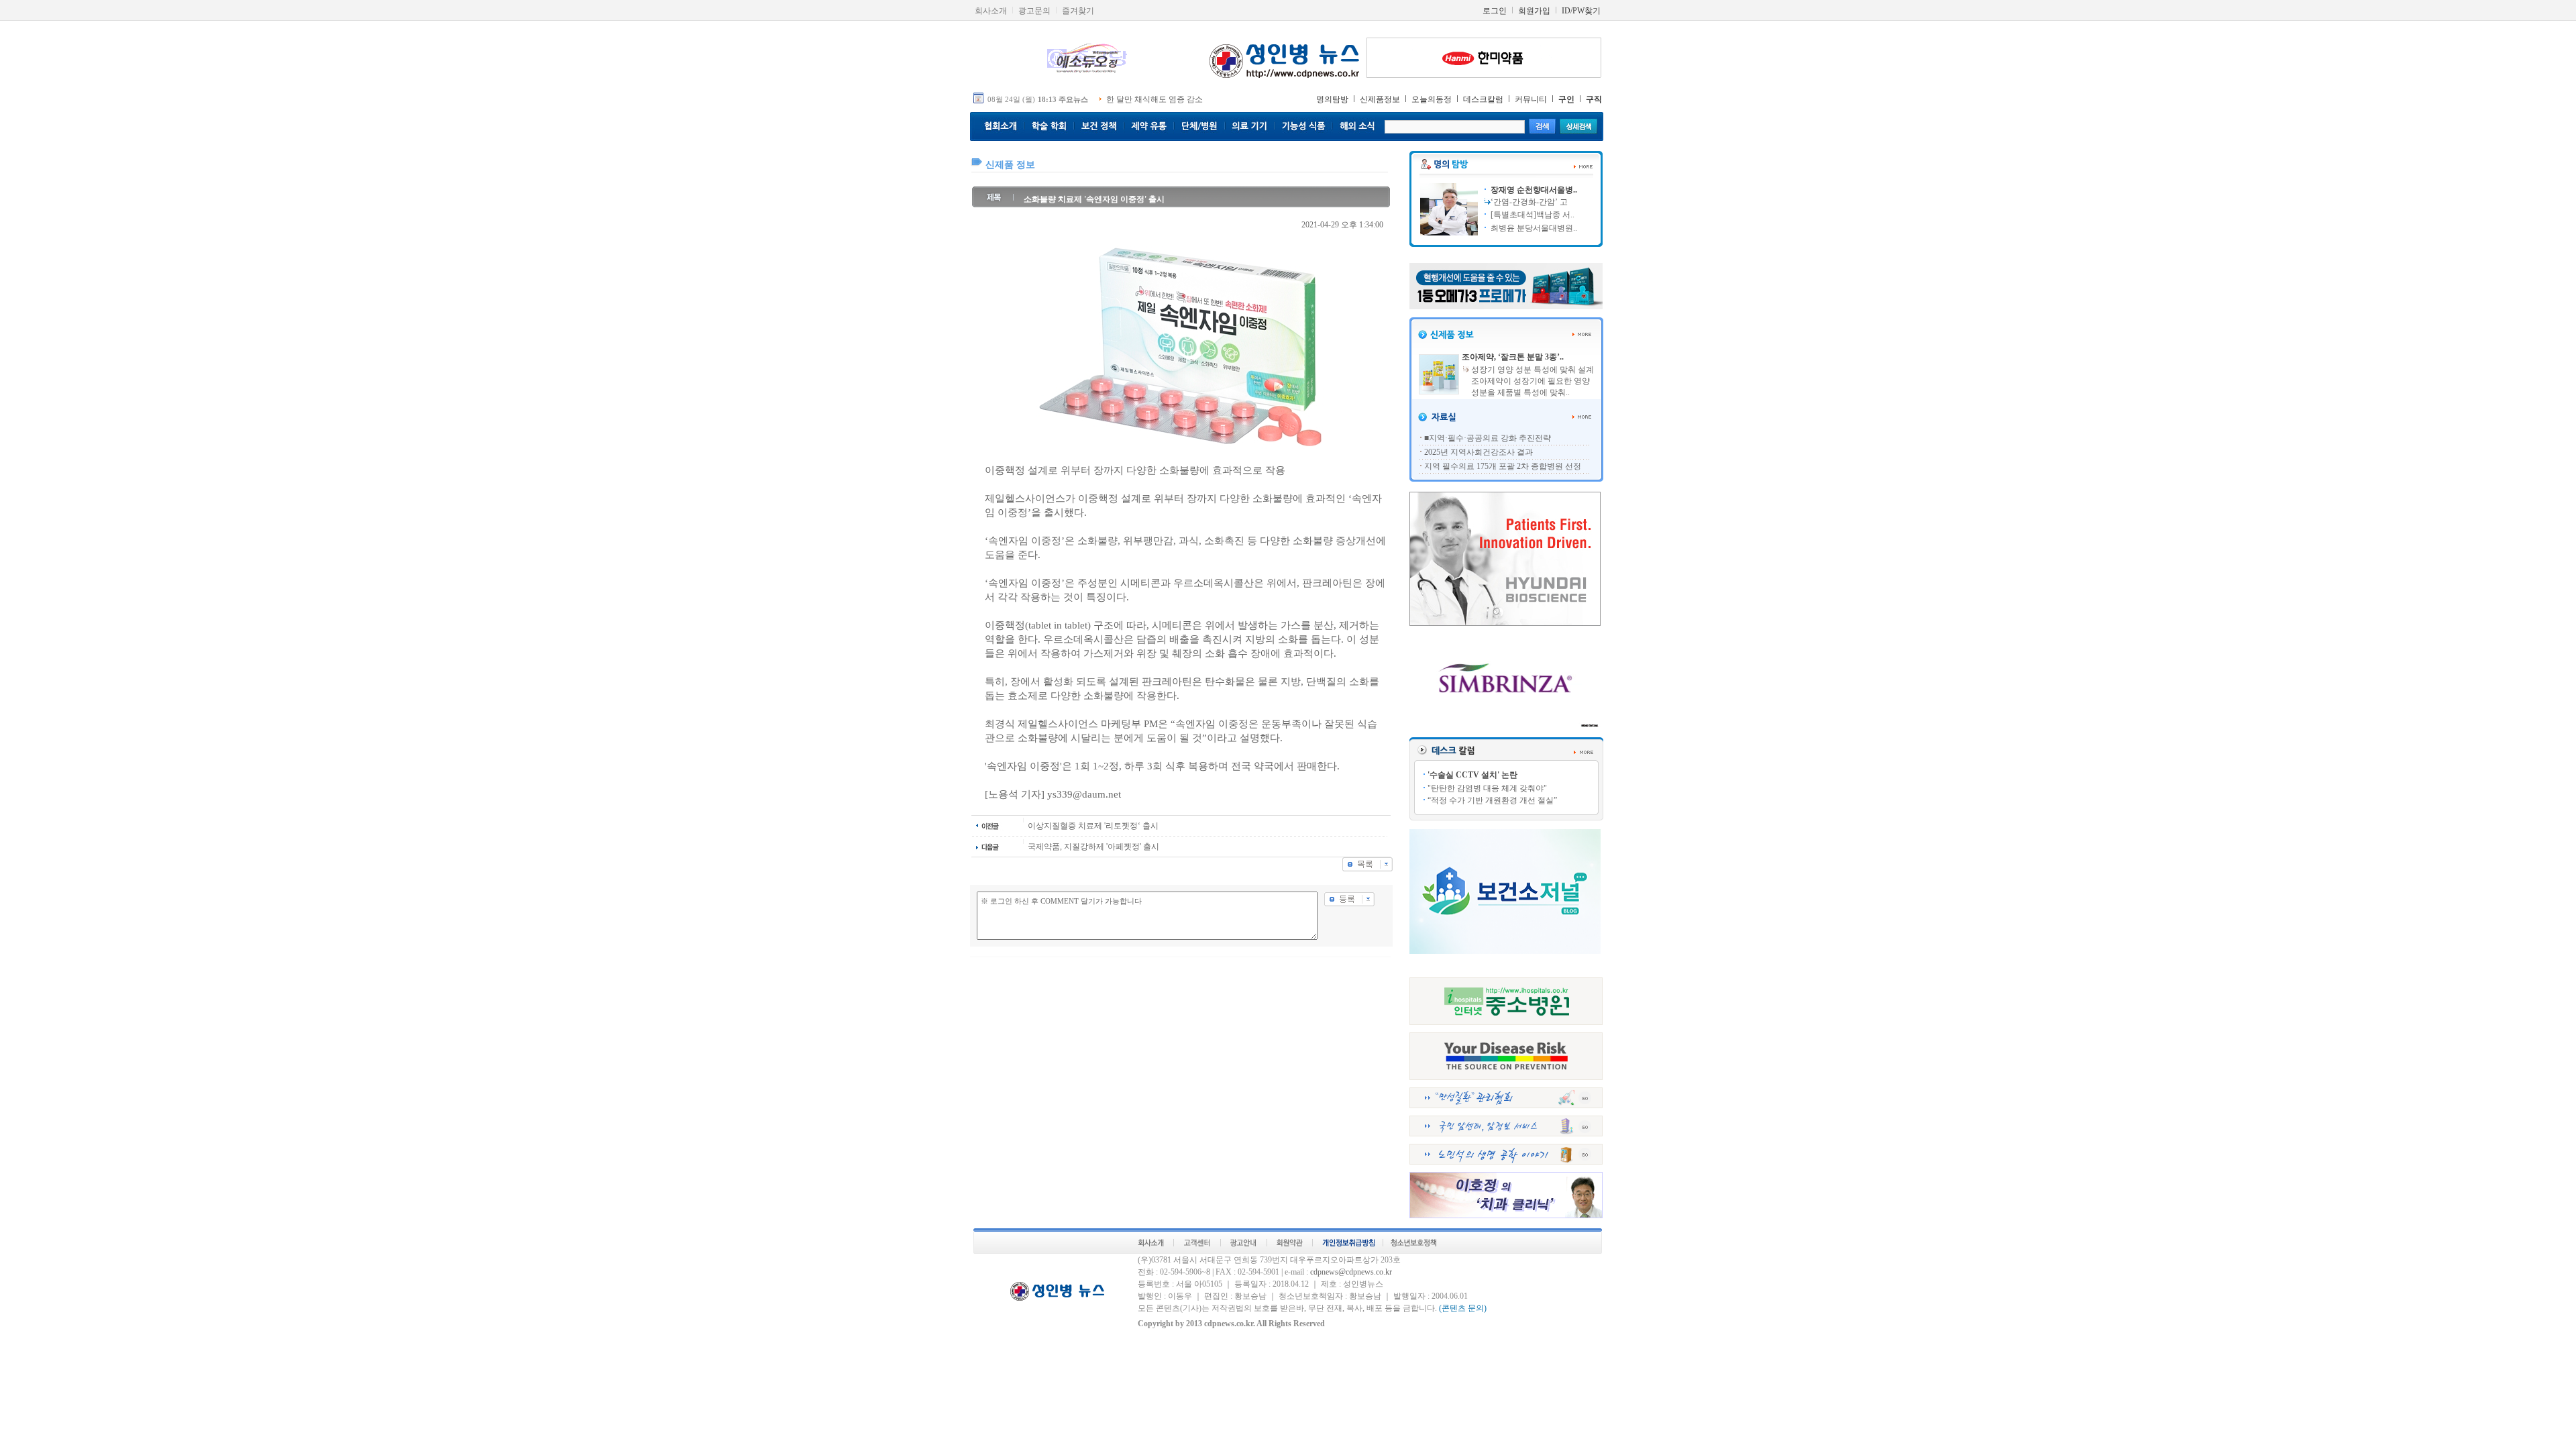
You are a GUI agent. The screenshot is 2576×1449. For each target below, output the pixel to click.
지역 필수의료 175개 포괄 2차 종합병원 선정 (1503, 466)
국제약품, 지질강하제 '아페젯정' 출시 (1093, 847)
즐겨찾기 (1078, 11)
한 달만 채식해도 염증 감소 (1155, 99)
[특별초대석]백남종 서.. (1532, 215)
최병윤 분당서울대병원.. (1533, 228)
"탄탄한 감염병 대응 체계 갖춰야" (1487, 788)
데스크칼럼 (1483, 99)
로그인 (1495, 11)
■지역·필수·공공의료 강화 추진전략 (1488, 438)
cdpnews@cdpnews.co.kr (1351, 1272)
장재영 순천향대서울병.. (1533, 190)
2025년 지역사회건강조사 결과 (1479, 452)
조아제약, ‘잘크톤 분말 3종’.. (1513, 357)
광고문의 (1034, 11)
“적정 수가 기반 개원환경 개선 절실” (1492, 800)
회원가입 (1534, 11)
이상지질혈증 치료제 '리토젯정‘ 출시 (1093, 826)
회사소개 (991, 11)
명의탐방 (1332, 99)
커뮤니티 (1531, 99)
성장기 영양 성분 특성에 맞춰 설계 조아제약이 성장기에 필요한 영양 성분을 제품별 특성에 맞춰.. (1533, 381)
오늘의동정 (1432, 99)
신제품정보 (1380, 99)
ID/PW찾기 (1581, 11)
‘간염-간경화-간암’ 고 (1529, 202)
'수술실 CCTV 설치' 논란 (1472, 775)
